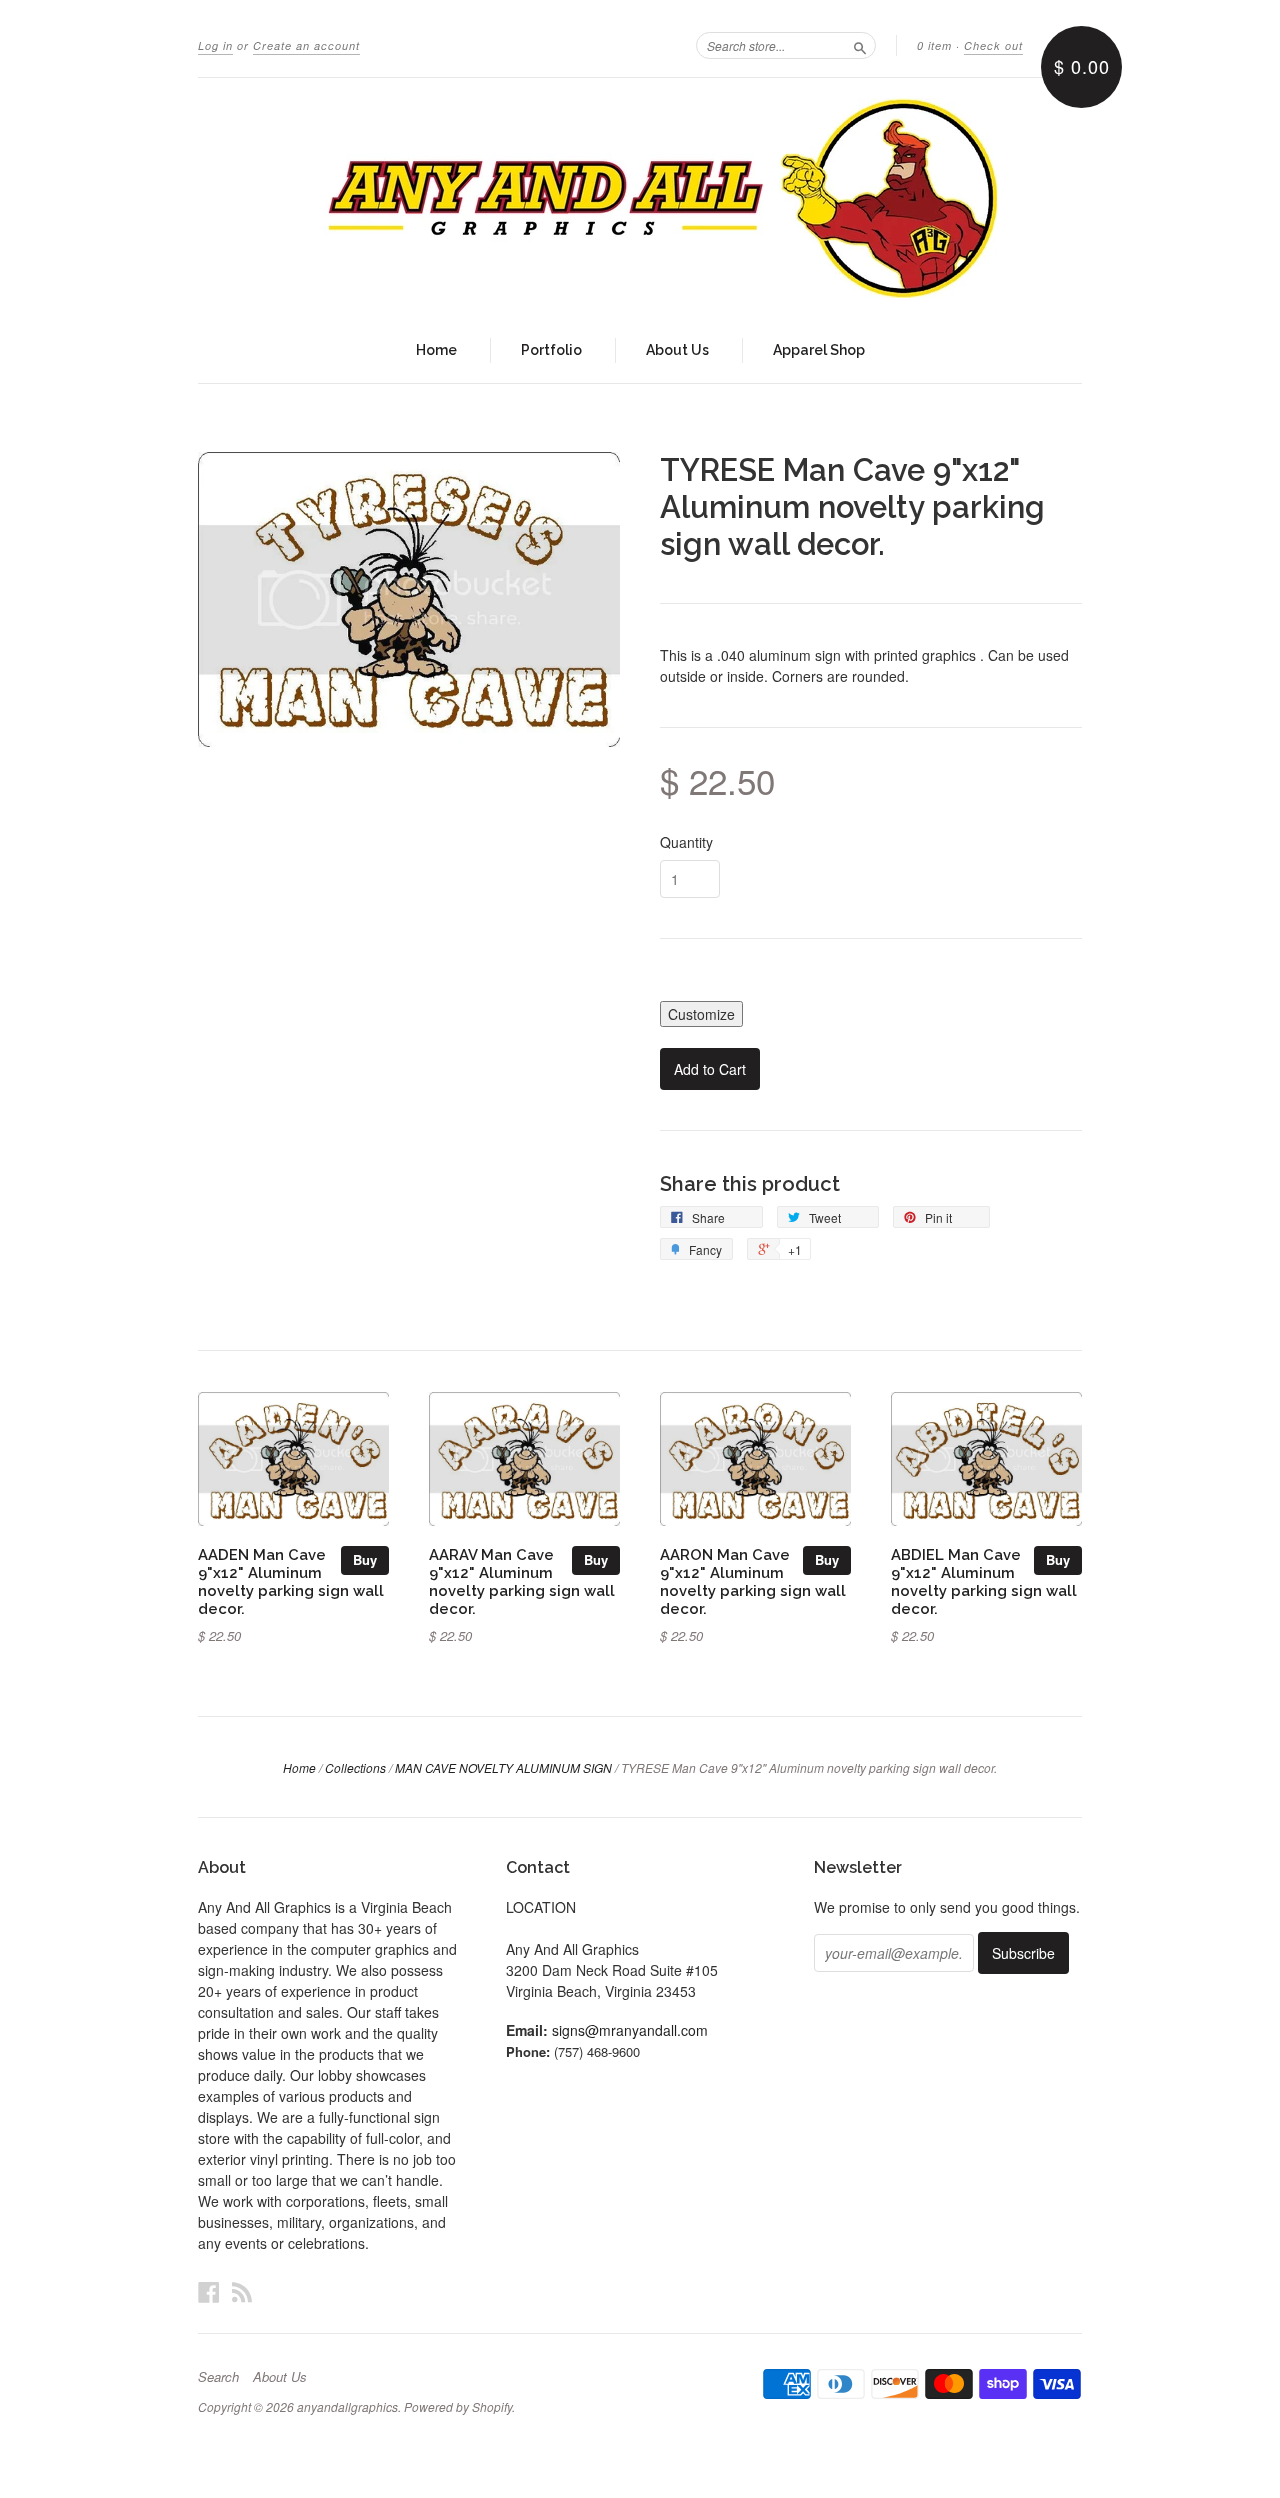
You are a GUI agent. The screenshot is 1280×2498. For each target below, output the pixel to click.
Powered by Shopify (458, 2406)
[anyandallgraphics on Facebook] (209, 2291)
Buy (365, 1559)
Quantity (686, 842)
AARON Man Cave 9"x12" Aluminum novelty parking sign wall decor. (753, 1581)
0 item (934, 45)
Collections (355, 1767)
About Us (677, 350)
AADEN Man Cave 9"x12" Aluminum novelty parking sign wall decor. (291, 1581)
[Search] (860, 45)
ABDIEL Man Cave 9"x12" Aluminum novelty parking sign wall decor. (984, 1581)
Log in (215, 45)
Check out (993, 45)
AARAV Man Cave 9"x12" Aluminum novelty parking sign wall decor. (522, 1581)
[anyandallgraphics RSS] (242, 2291)
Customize (701, 1014)
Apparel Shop (819, 350)
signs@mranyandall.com (630, 2030)
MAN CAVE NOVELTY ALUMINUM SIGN (503, 1767)
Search (218, 2377)
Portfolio (551, 350)
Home (436, 350)
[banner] (640, 198)
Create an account (306, 45)
